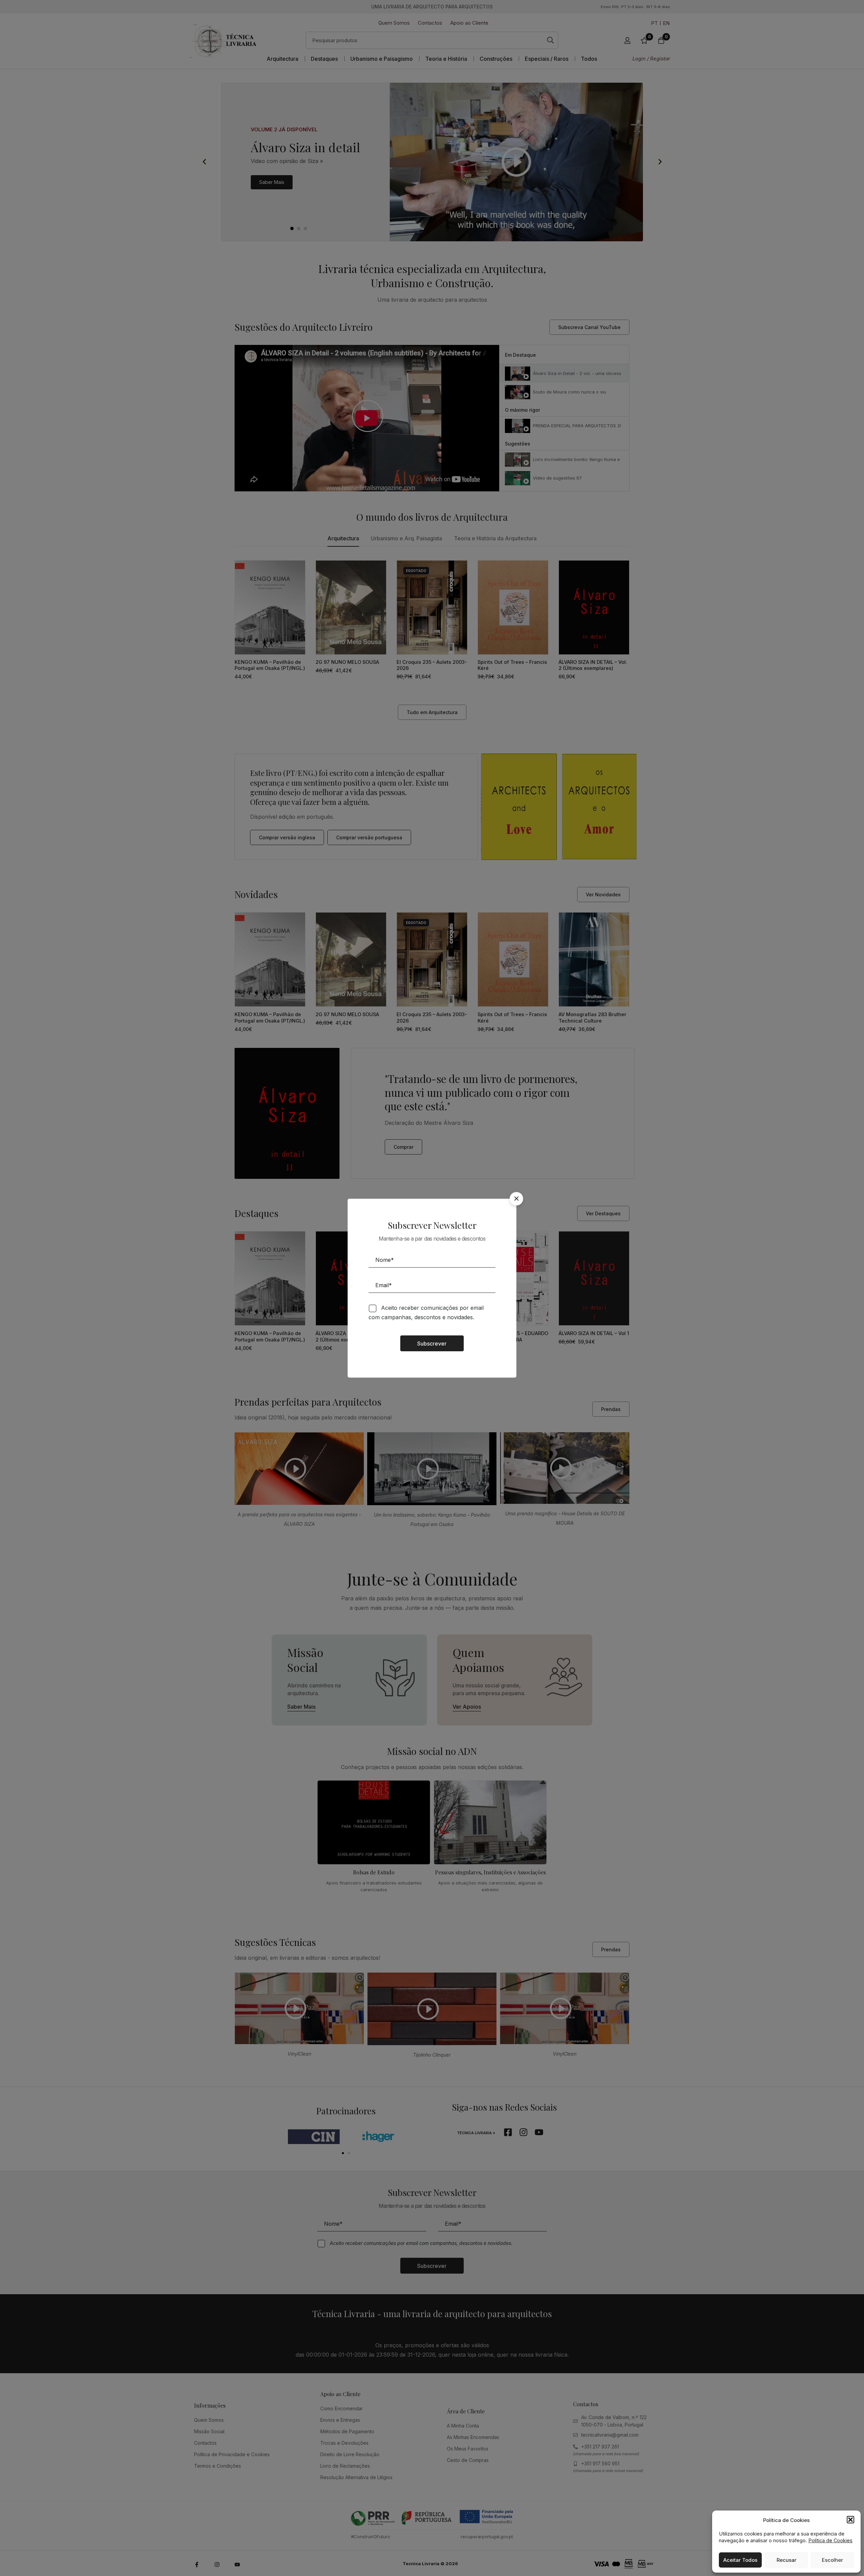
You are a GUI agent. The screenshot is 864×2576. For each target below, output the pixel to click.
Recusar (787, 2560)
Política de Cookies (830, 2540)
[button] (850, 2520)
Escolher (832, 2560)
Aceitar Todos (740, 2560)
